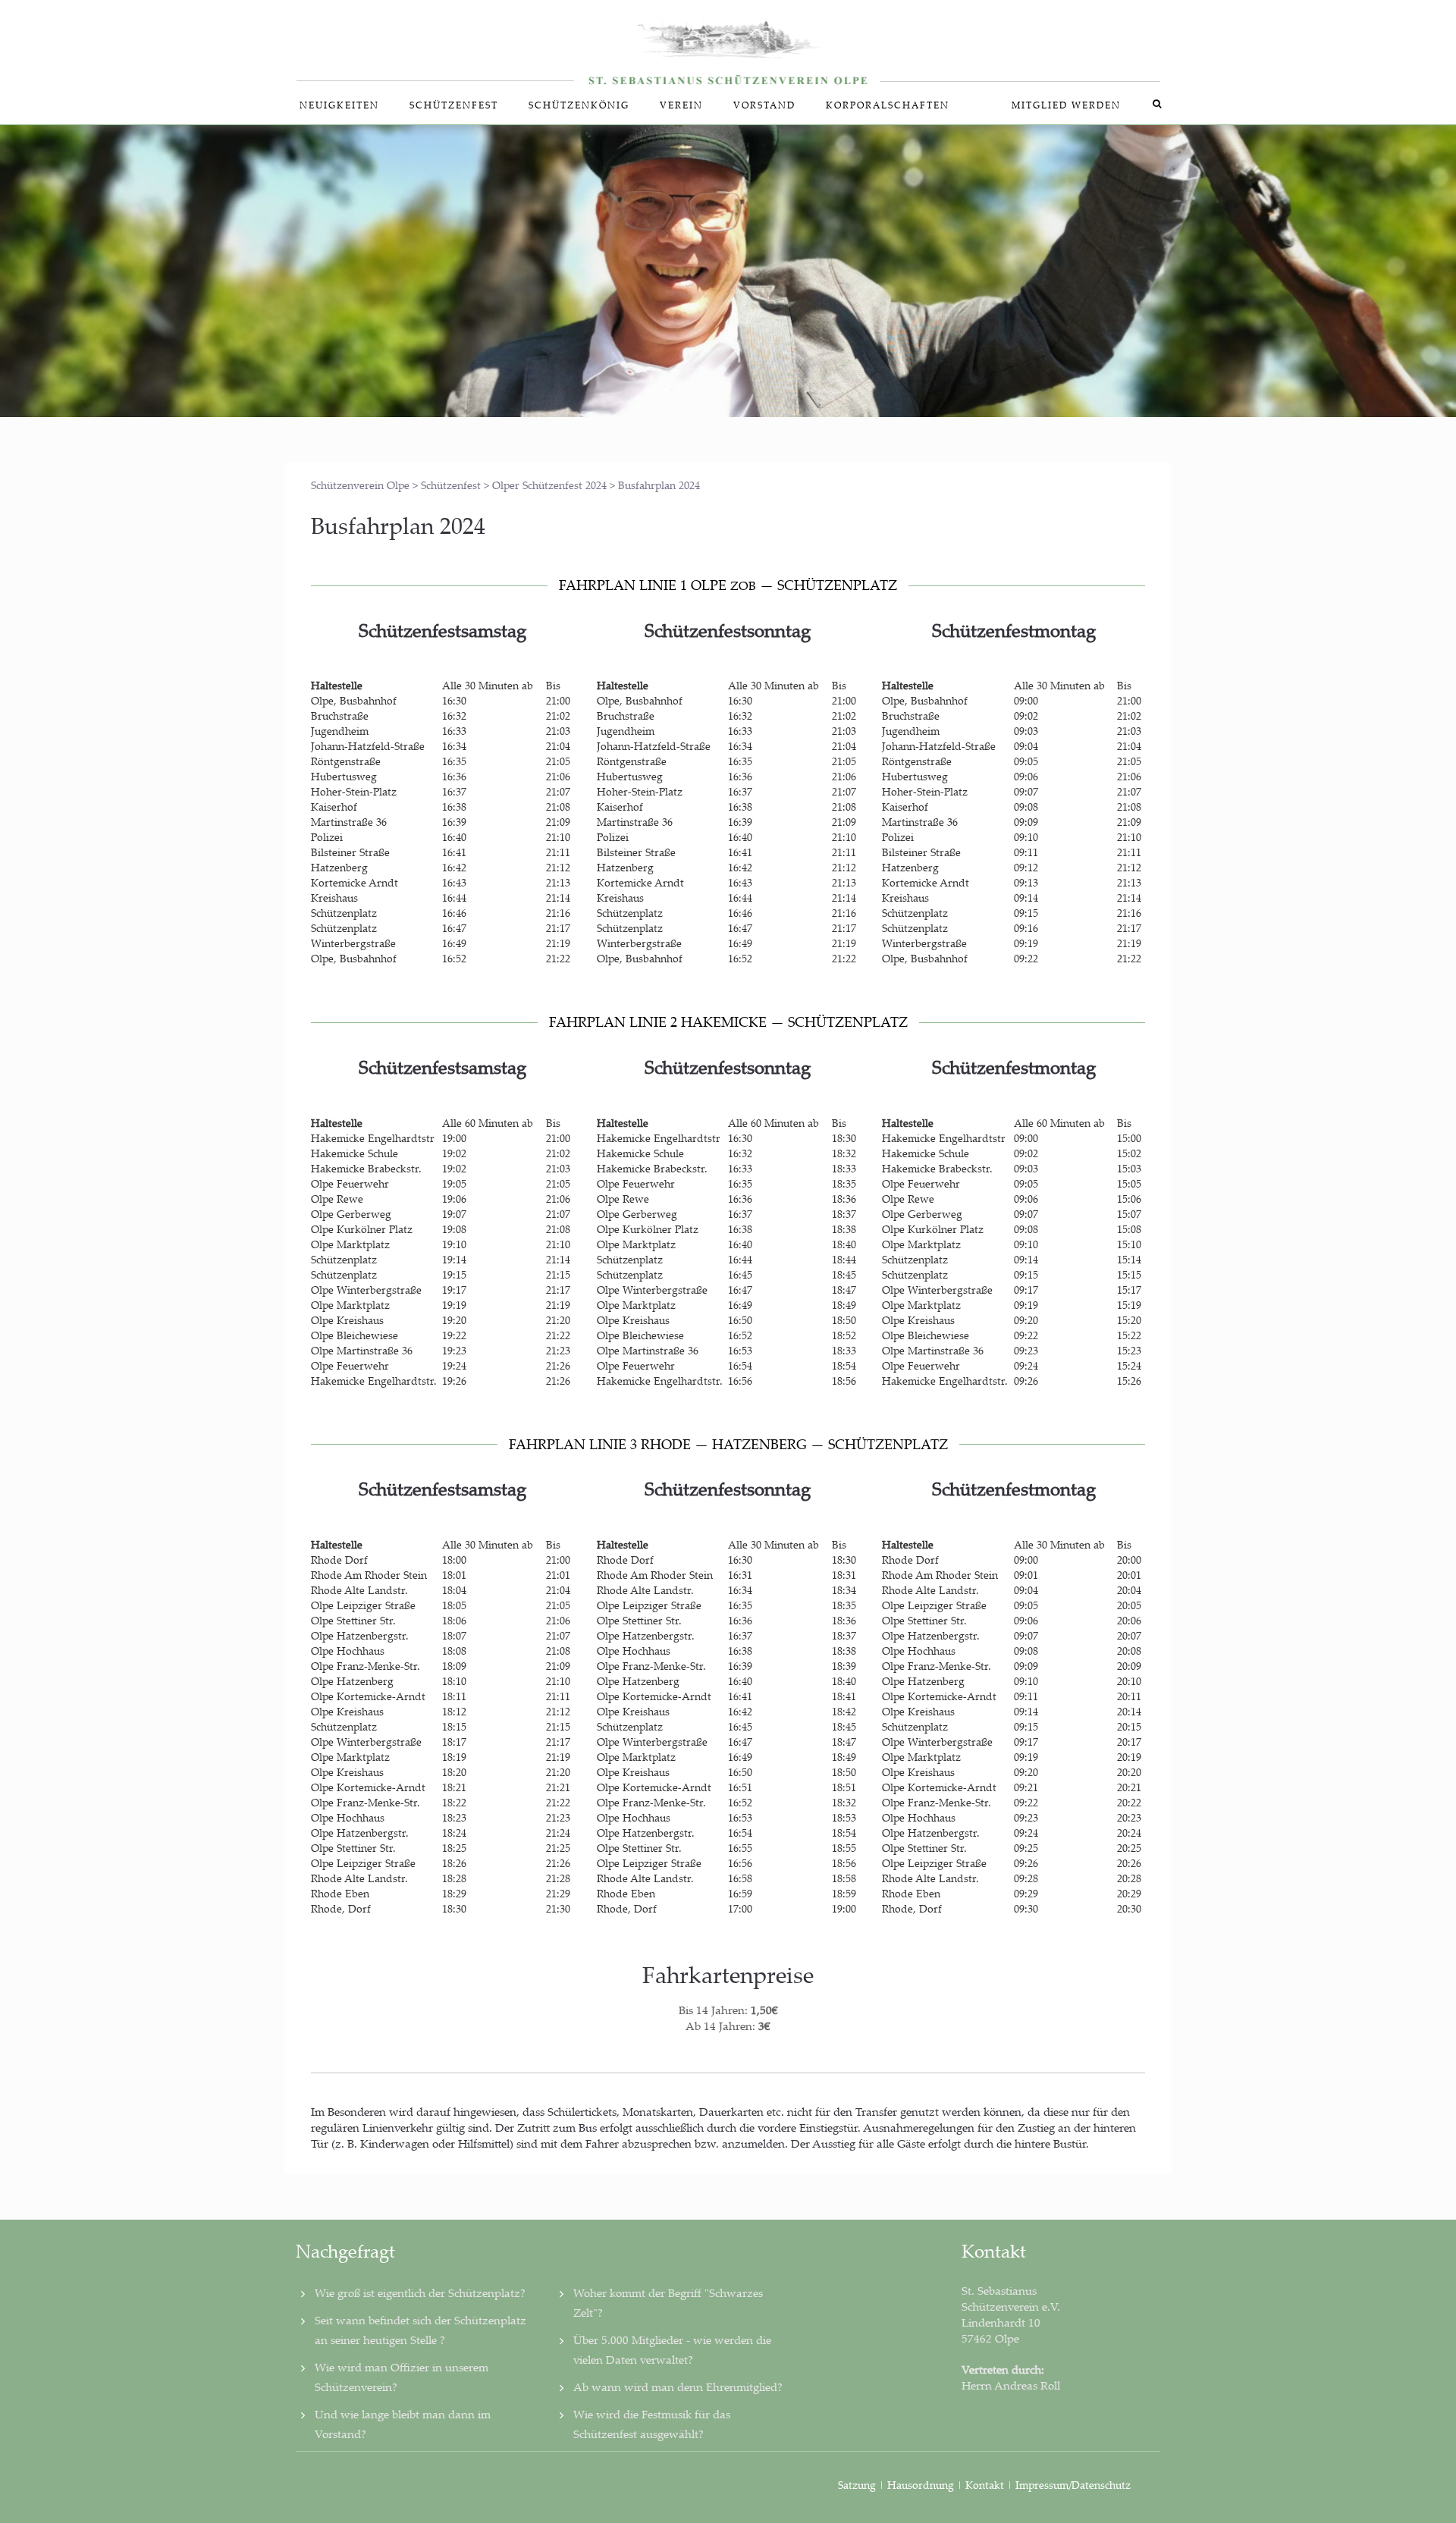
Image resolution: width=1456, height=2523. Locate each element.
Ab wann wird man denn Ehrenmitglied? (678, 2386)
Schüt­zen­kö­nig (579, 105)
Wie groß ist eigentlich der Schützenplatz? (420, 2292)
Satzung (857, 2485)
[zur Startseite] (728, 43)
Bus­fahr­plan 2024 (398, 525)
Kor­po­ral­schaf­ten (888, 105)
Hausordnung (922, 2485)
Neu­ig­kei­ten (339, 105)
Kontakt (985, 2485)
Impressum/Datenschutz (1073, 2485)
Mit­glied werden (1066, 105)
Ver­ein (681, 105)
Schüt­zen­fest (454, 105)
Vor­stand (764, 105)
